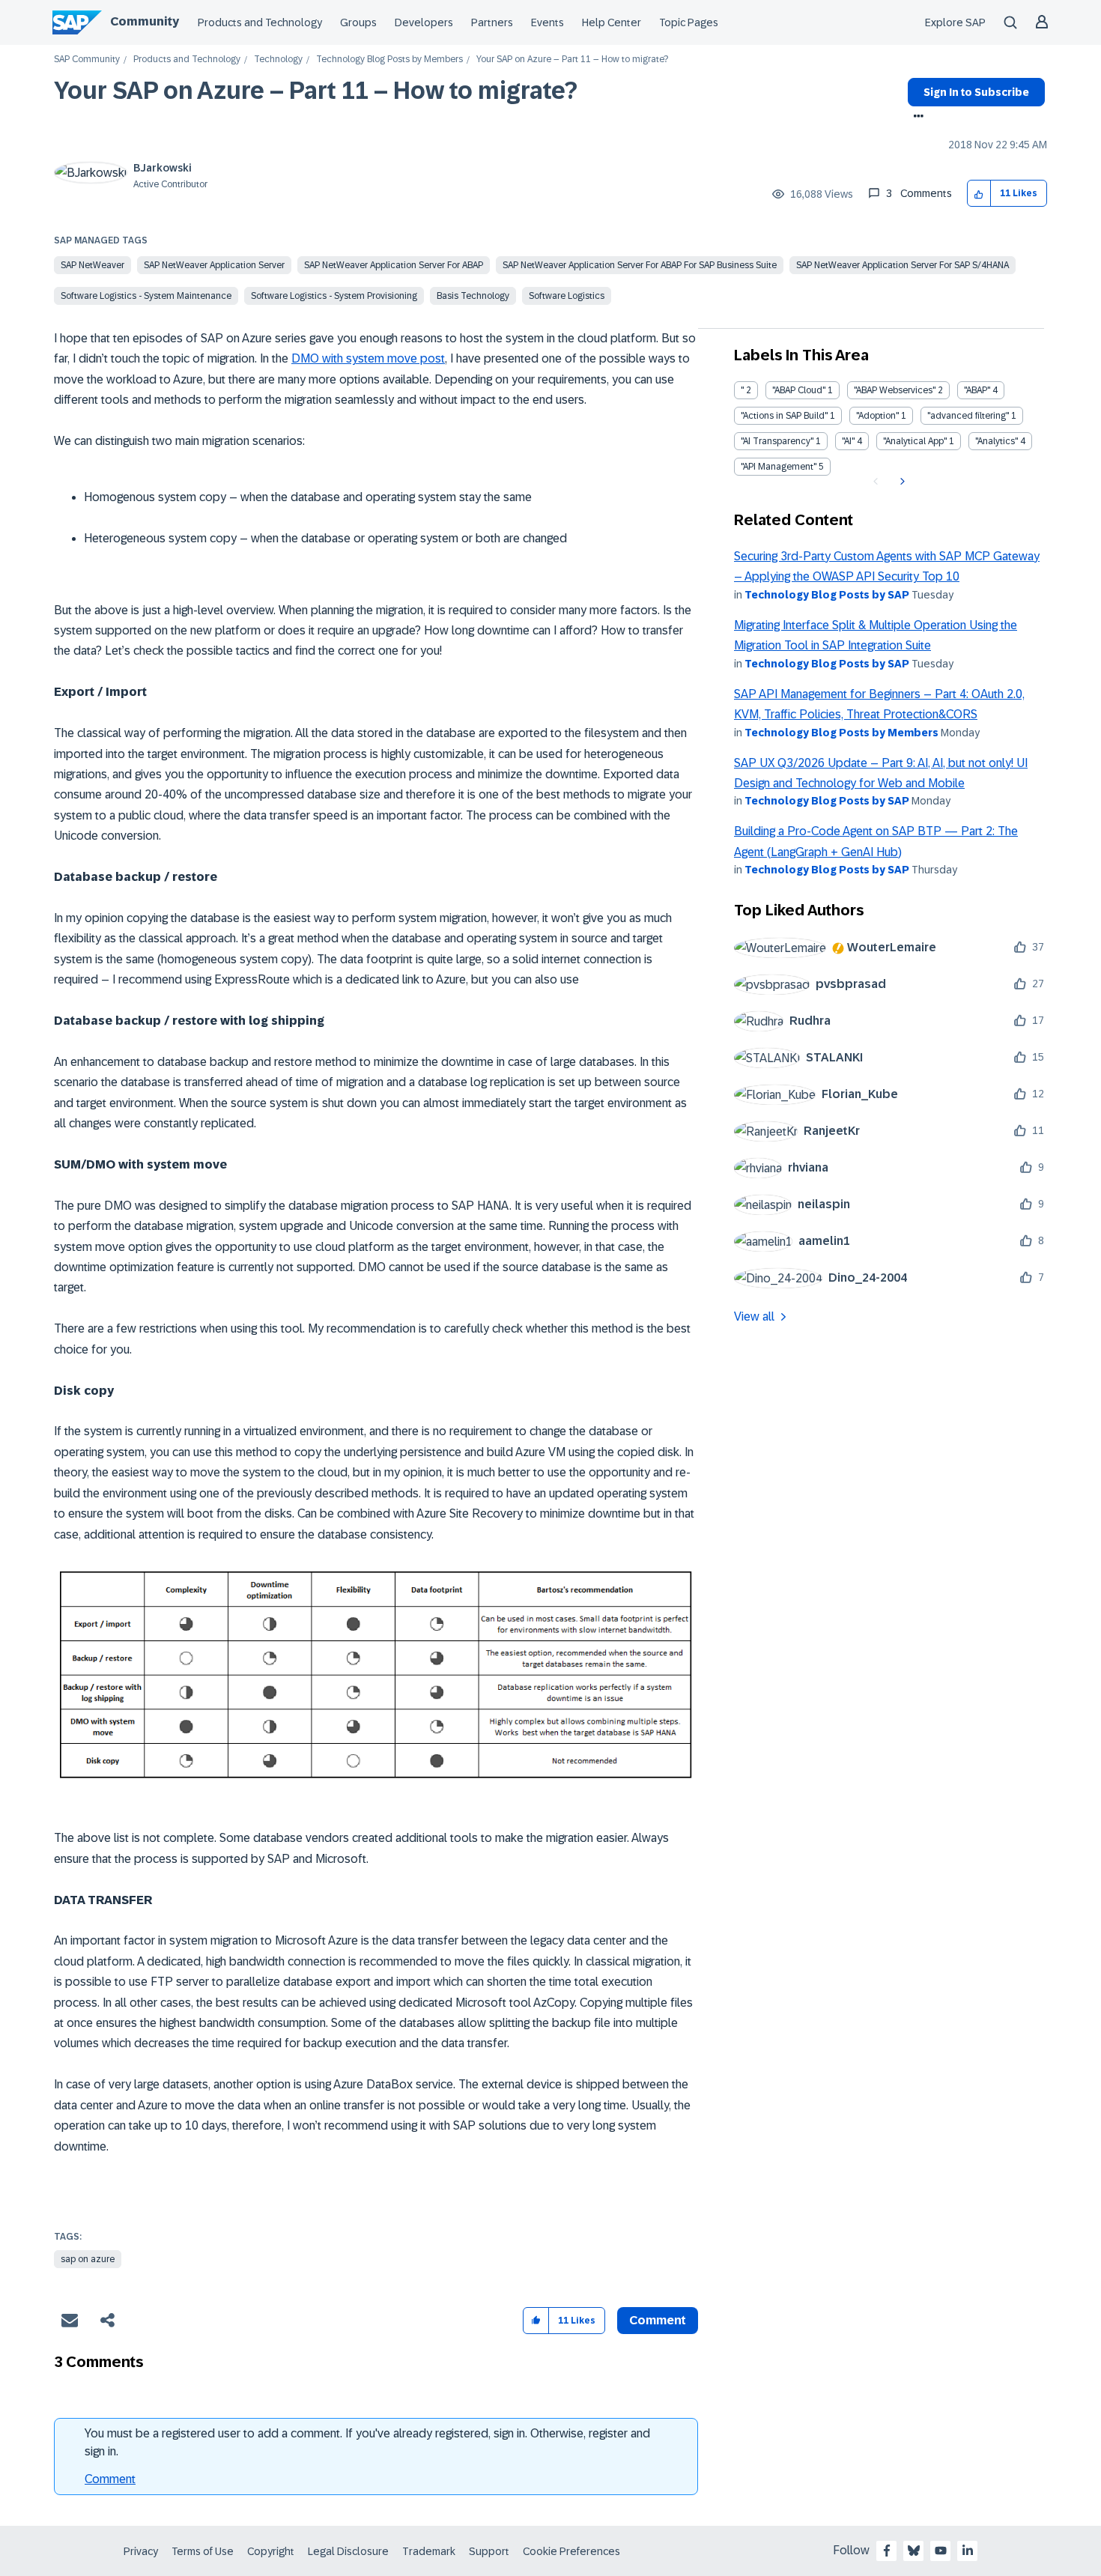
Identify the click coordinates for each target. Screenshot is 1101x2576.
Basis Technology (473, 296)
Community (145, 21)
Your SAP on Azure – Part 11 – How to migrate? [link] (572, 60)
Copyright (271, 2551)
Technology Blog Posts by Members (389, 60)
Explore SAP (955, 22)
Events (548, 22)
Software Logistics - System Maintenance (146, 296)
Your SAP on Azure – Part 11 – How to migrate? (316, 91)
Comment (110, 2479)
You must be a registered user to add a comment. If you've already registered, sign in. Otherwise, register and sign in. (367, 2442)
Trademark (429, 2551)
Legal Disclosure (348, 2551)
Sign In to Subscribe (976, 92)
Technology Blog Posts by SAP (827, 595)
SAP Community (87, 60)
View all (754, 1316)
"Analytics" (997, 441)
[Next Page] (901, 482)
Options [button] (916, 118)
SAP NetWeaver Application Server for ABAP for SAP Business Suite (640, 265)
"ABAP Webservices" (895, 390)
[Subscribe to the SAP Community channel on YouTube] (941, 2551)
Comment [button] (658, 2320)
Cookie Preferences (571, 2551)
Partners (492, 22)
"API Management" (779, 467)
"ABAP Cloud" (799, 390)
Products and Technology (260, 22)
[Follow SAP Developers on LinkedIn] (968, 2551)
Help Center (612, 22)
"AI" (848, 441)
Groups (358, 22)
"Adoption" (877, 416)
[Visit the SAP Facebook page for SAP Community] (887, 2551)
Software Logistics (567, 296)
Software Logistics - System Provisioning (334, 296)
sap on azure (88, 2259)
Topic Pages (689, 22)
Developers (424, 22)
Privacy (141, 2551)
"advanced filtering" (968, 416)
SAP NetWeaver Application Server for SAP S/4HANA (903, 265)
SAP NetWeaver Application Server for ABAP (394, 265)
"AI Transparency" (777, 441)
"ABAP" (977, 390)
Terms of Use (203, 2551)
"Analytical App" (915, 441)
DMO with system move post (368, 358)
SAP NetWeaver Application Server (214, 265)
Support (489, 2551)
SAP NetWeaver (92, 265)
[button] (979, 194)
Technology (278, 60)
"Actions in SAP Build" (784, 416)
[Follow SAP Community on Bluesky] (914, 2551)
